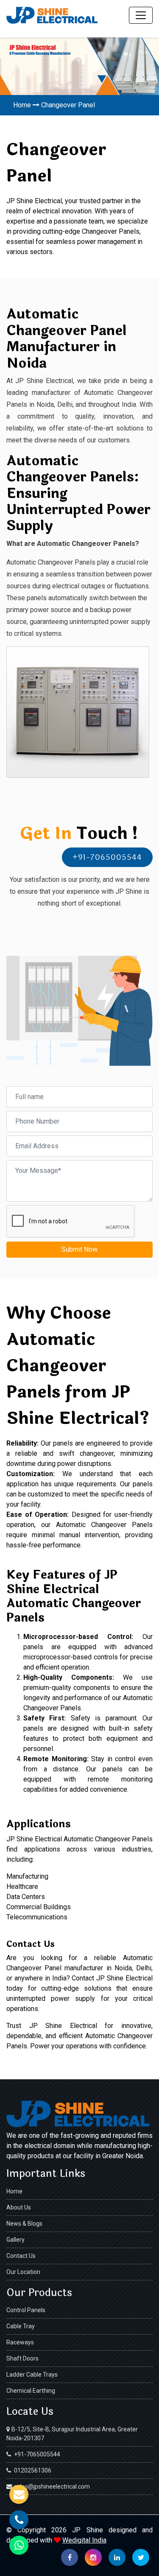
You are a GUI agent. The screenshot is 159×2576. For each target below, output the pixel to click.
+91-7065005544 (107, 857)
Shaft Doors (22, 2358)
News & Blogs (24, 2224)
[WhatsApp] (19, 2545)
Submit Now (79, 1249)
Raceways (20, 2342)
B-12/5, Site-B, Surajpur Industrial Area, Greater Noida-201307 (72, 2434)
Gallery (15, 2240)
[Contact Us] (19, 2494)
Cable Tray (21, 2326)
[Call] (19, 2520)
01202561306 (32, 2470)
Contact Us (21, 2256)
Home (22, 105)
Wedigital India (84, 2540)
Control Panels (26, 2310)
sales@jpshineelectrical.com (52, 2486)
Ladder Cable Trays (32, 2375)
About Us (19, 2207)
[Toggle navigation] (141, 15)
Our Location (23, 2272)
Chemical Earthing (31, 2391)
